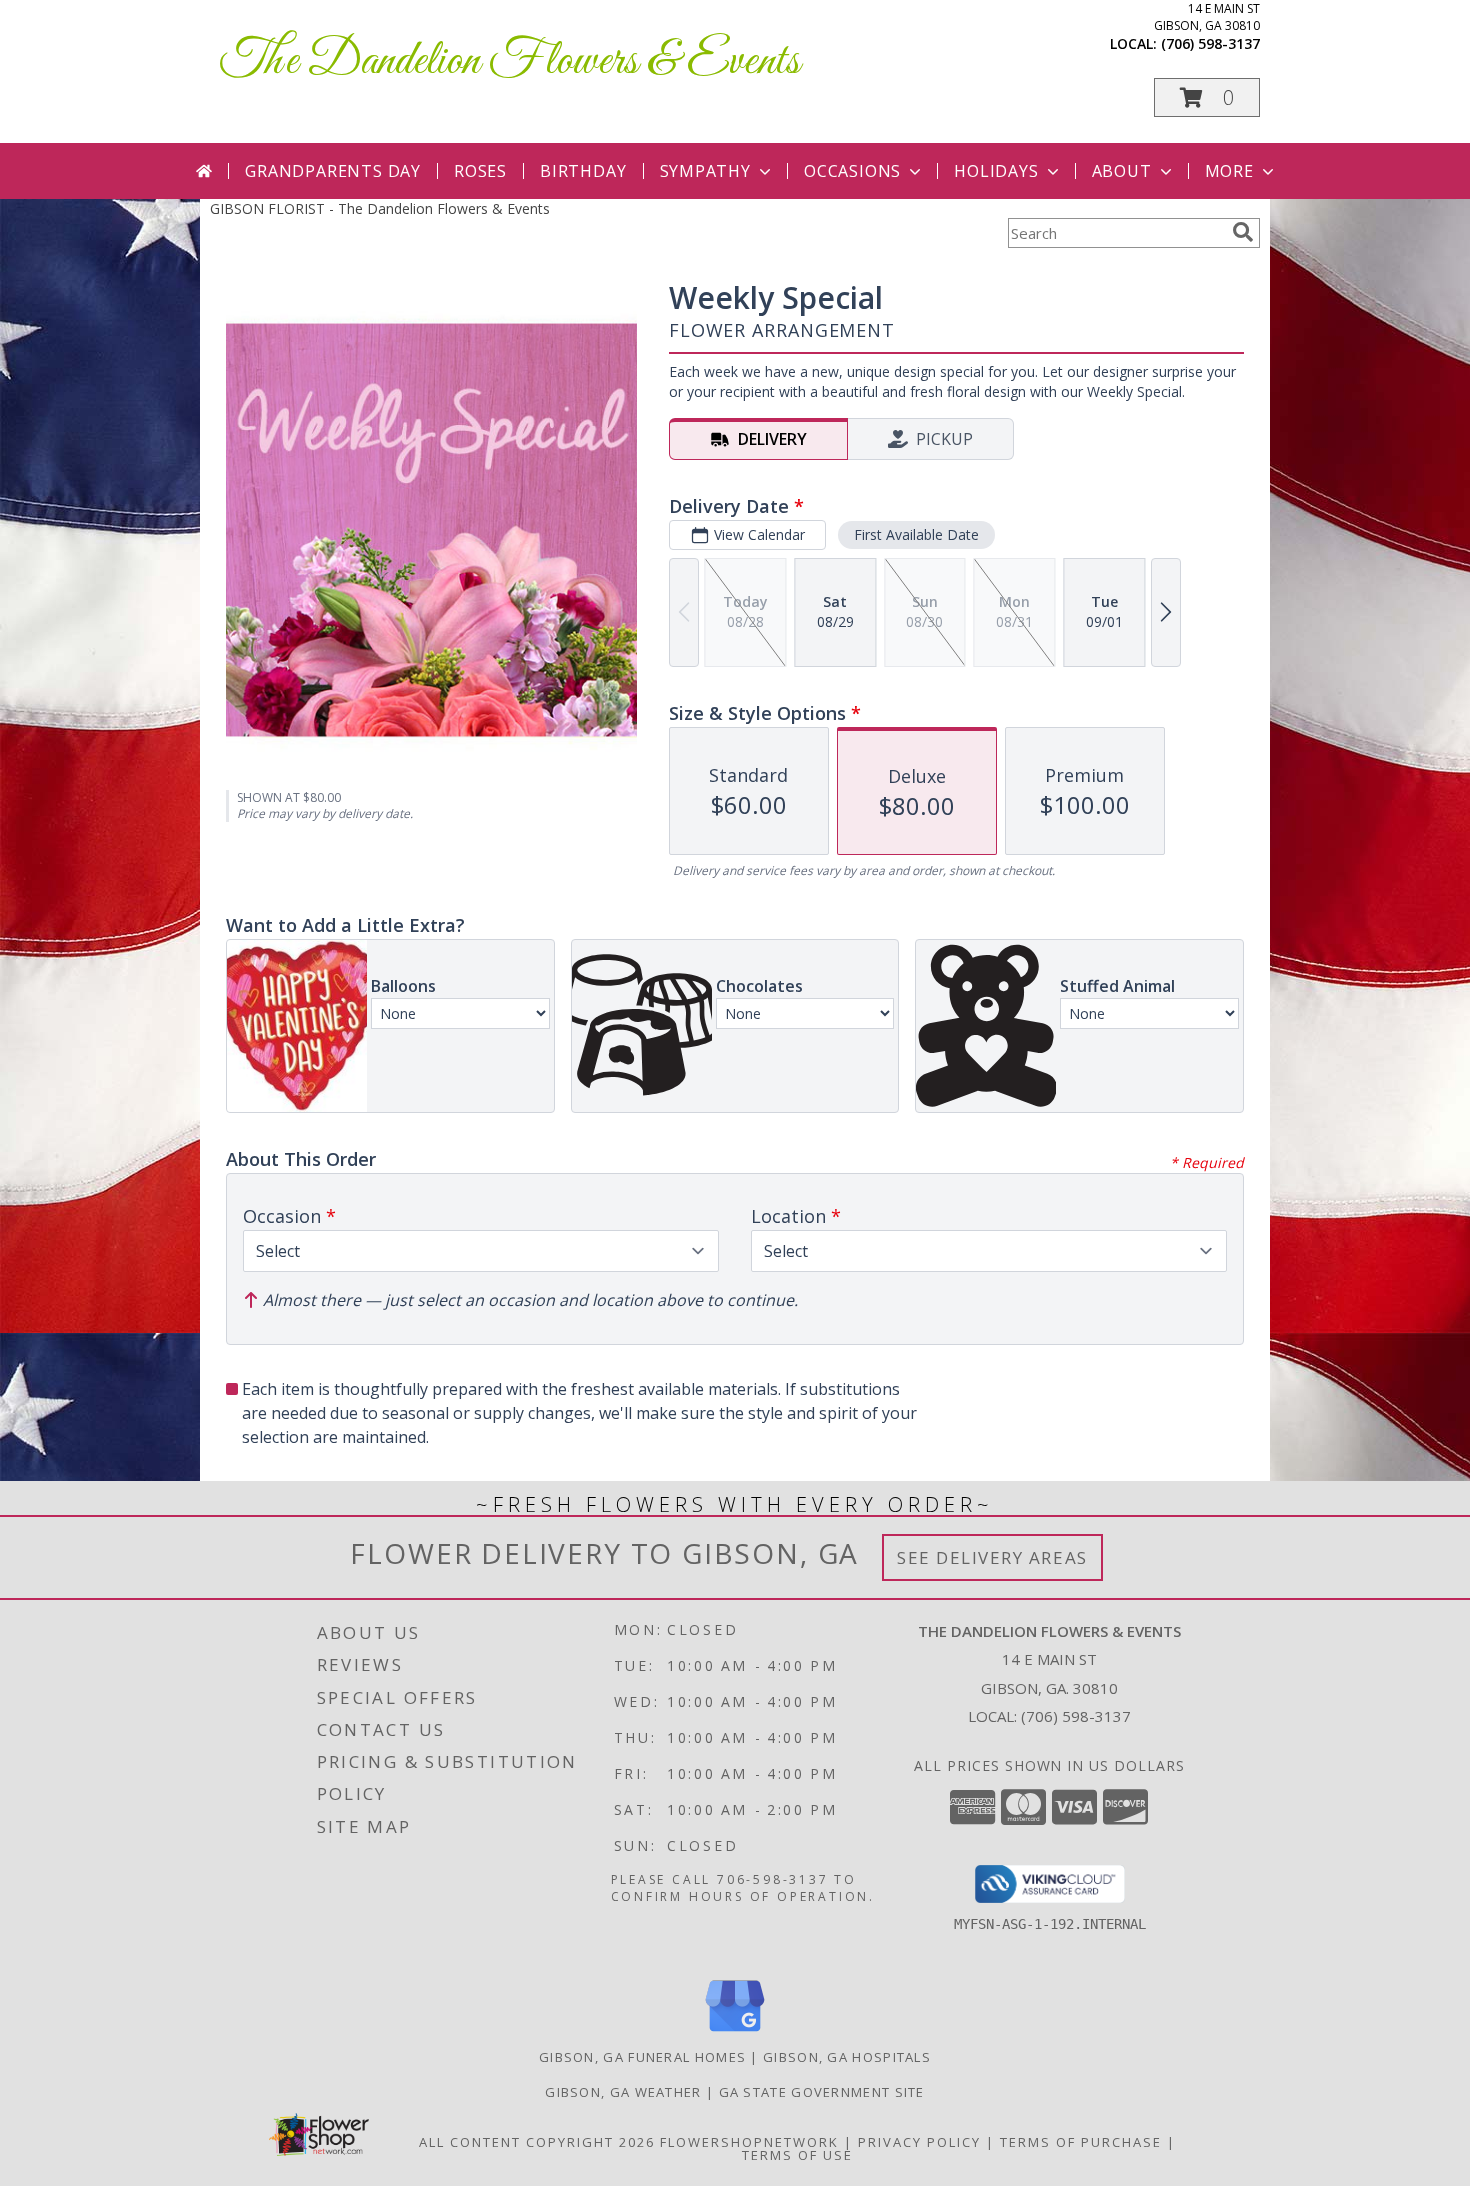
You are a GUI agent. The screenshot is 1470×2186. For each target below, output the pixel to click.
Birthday (583, 171)
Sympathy (705, 171)
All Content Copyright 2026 (537, 2142)
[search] (1243, 232)
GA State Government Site (822, 2092)
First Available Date (916, 534)
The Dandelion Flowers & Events (510, 61)
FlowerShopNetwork (749, 2142)
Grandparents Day (333, 171)
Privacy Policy (919, 2142)
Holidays (996, 171)
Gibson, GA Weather (623, 2092)
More (1229, 171)
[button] (1207, 97)
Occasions (852, 171)
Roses (480, 171)
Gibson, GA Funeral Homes (642, 2057)
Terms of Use (797, 2155)
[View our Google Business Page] (735, 2032)
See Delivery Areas (992, 1557)
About (1122, 171)
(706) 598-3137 (1210, 43)
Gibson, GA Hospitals (847, 2057)
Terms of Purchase (1081, 2142)
